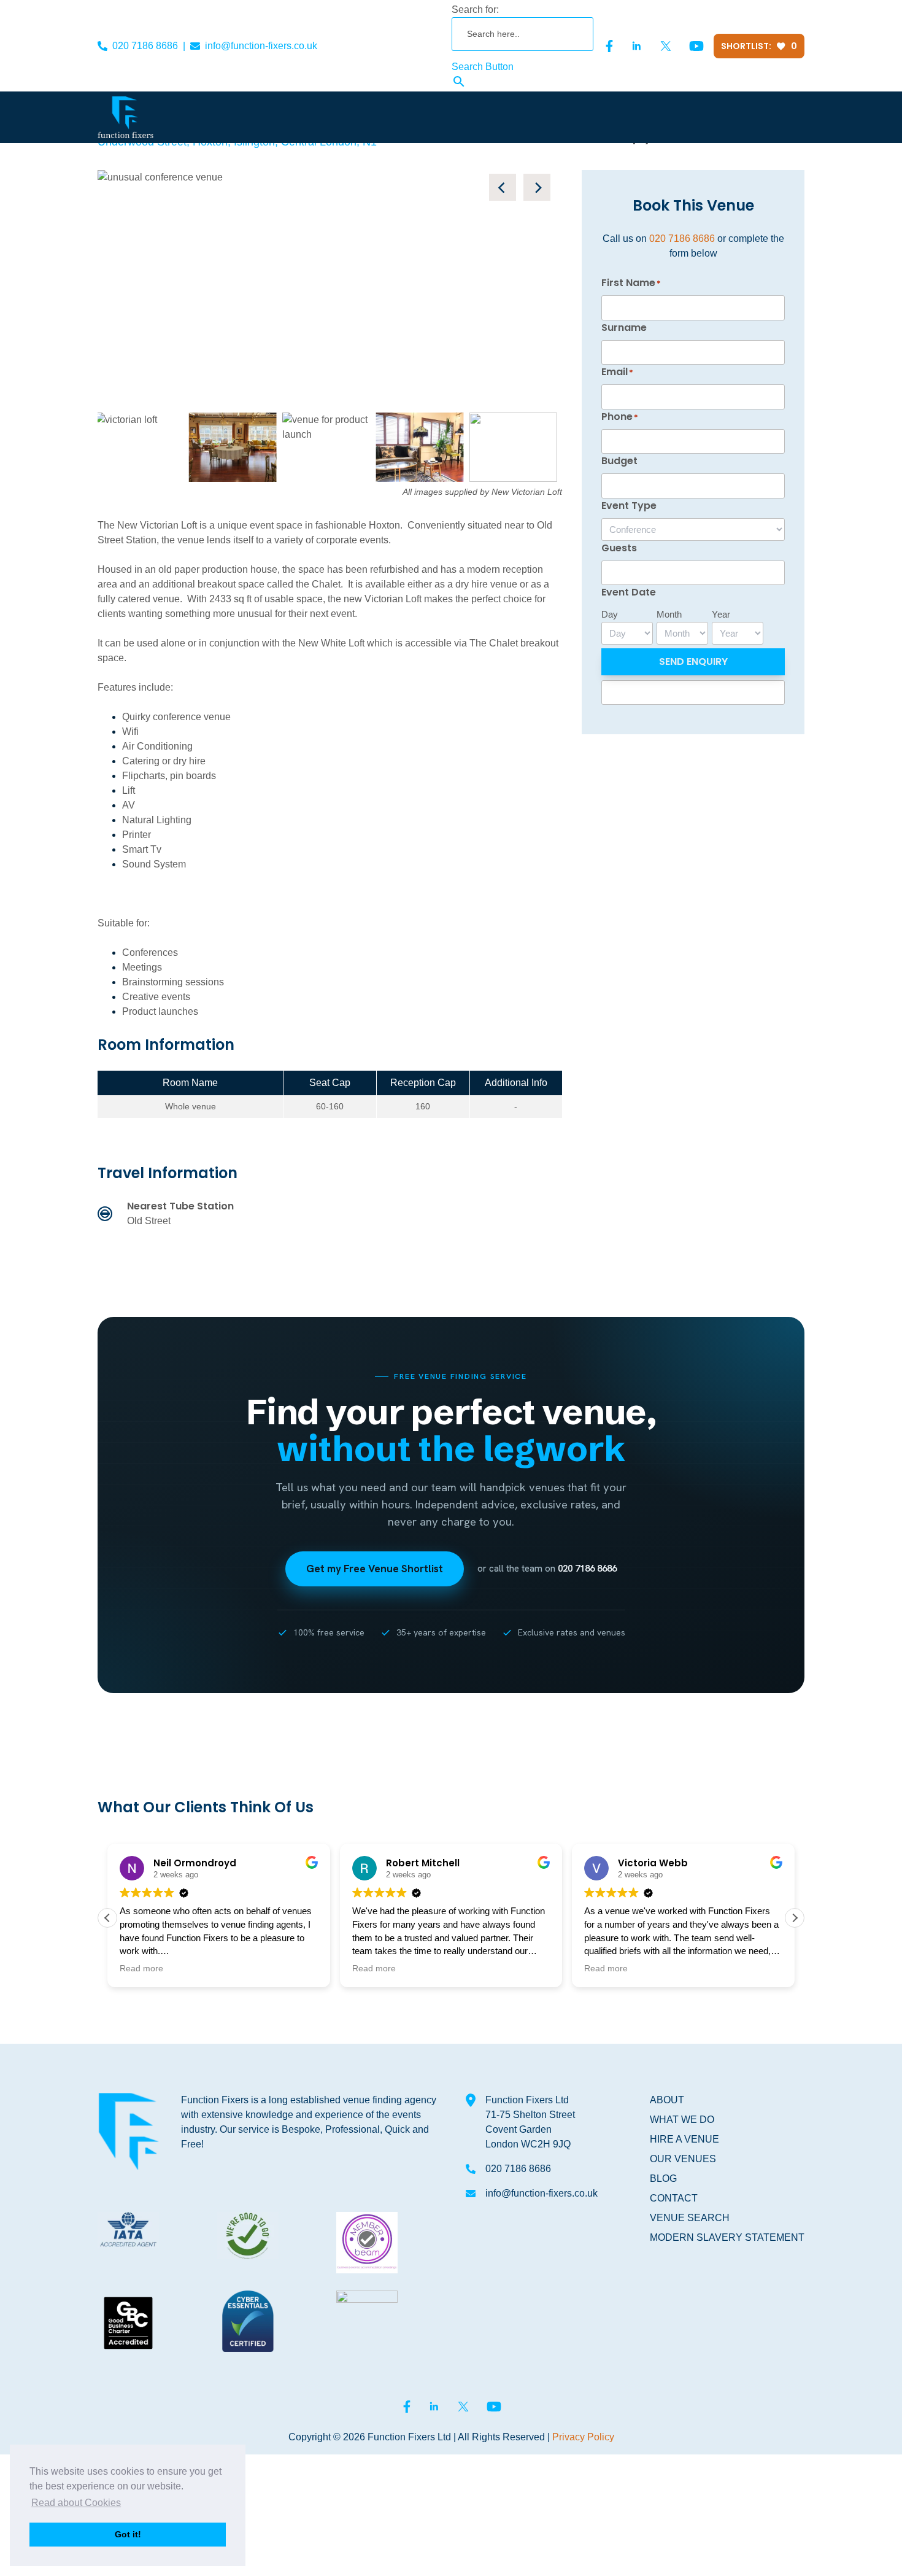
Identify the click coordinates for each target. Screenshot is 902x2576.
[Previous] (503, 187)
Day (610, 614)
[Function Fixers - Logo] (125, 117)
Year (721, 614)
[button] (795, 1918)
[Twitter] (666, 46)
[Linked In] (636, 46)
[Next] (537, 187)
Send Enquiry (693, 661)
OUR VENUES (683, 2159)
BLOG (663, 2178)
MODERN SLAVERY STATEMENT (727, 2237)
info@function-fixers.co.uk (261, 46)
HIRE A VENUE (684, 2139)
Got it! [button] (128, 2534)
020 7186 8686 (145, 46)
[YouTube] (696, 46)
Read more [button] (141, 1969)
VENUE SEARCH (690, 2218)
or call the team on (547, 1569)
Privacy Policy (583, 2437)
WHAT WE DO (682, 2120)
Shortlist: (759, 46)
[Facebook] (609, 46)
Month (669, 614)
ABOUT (667, 2100)
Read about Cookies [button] (76, 2503)
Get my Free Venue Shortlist (375, 1569)
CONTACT (674, 2198)
